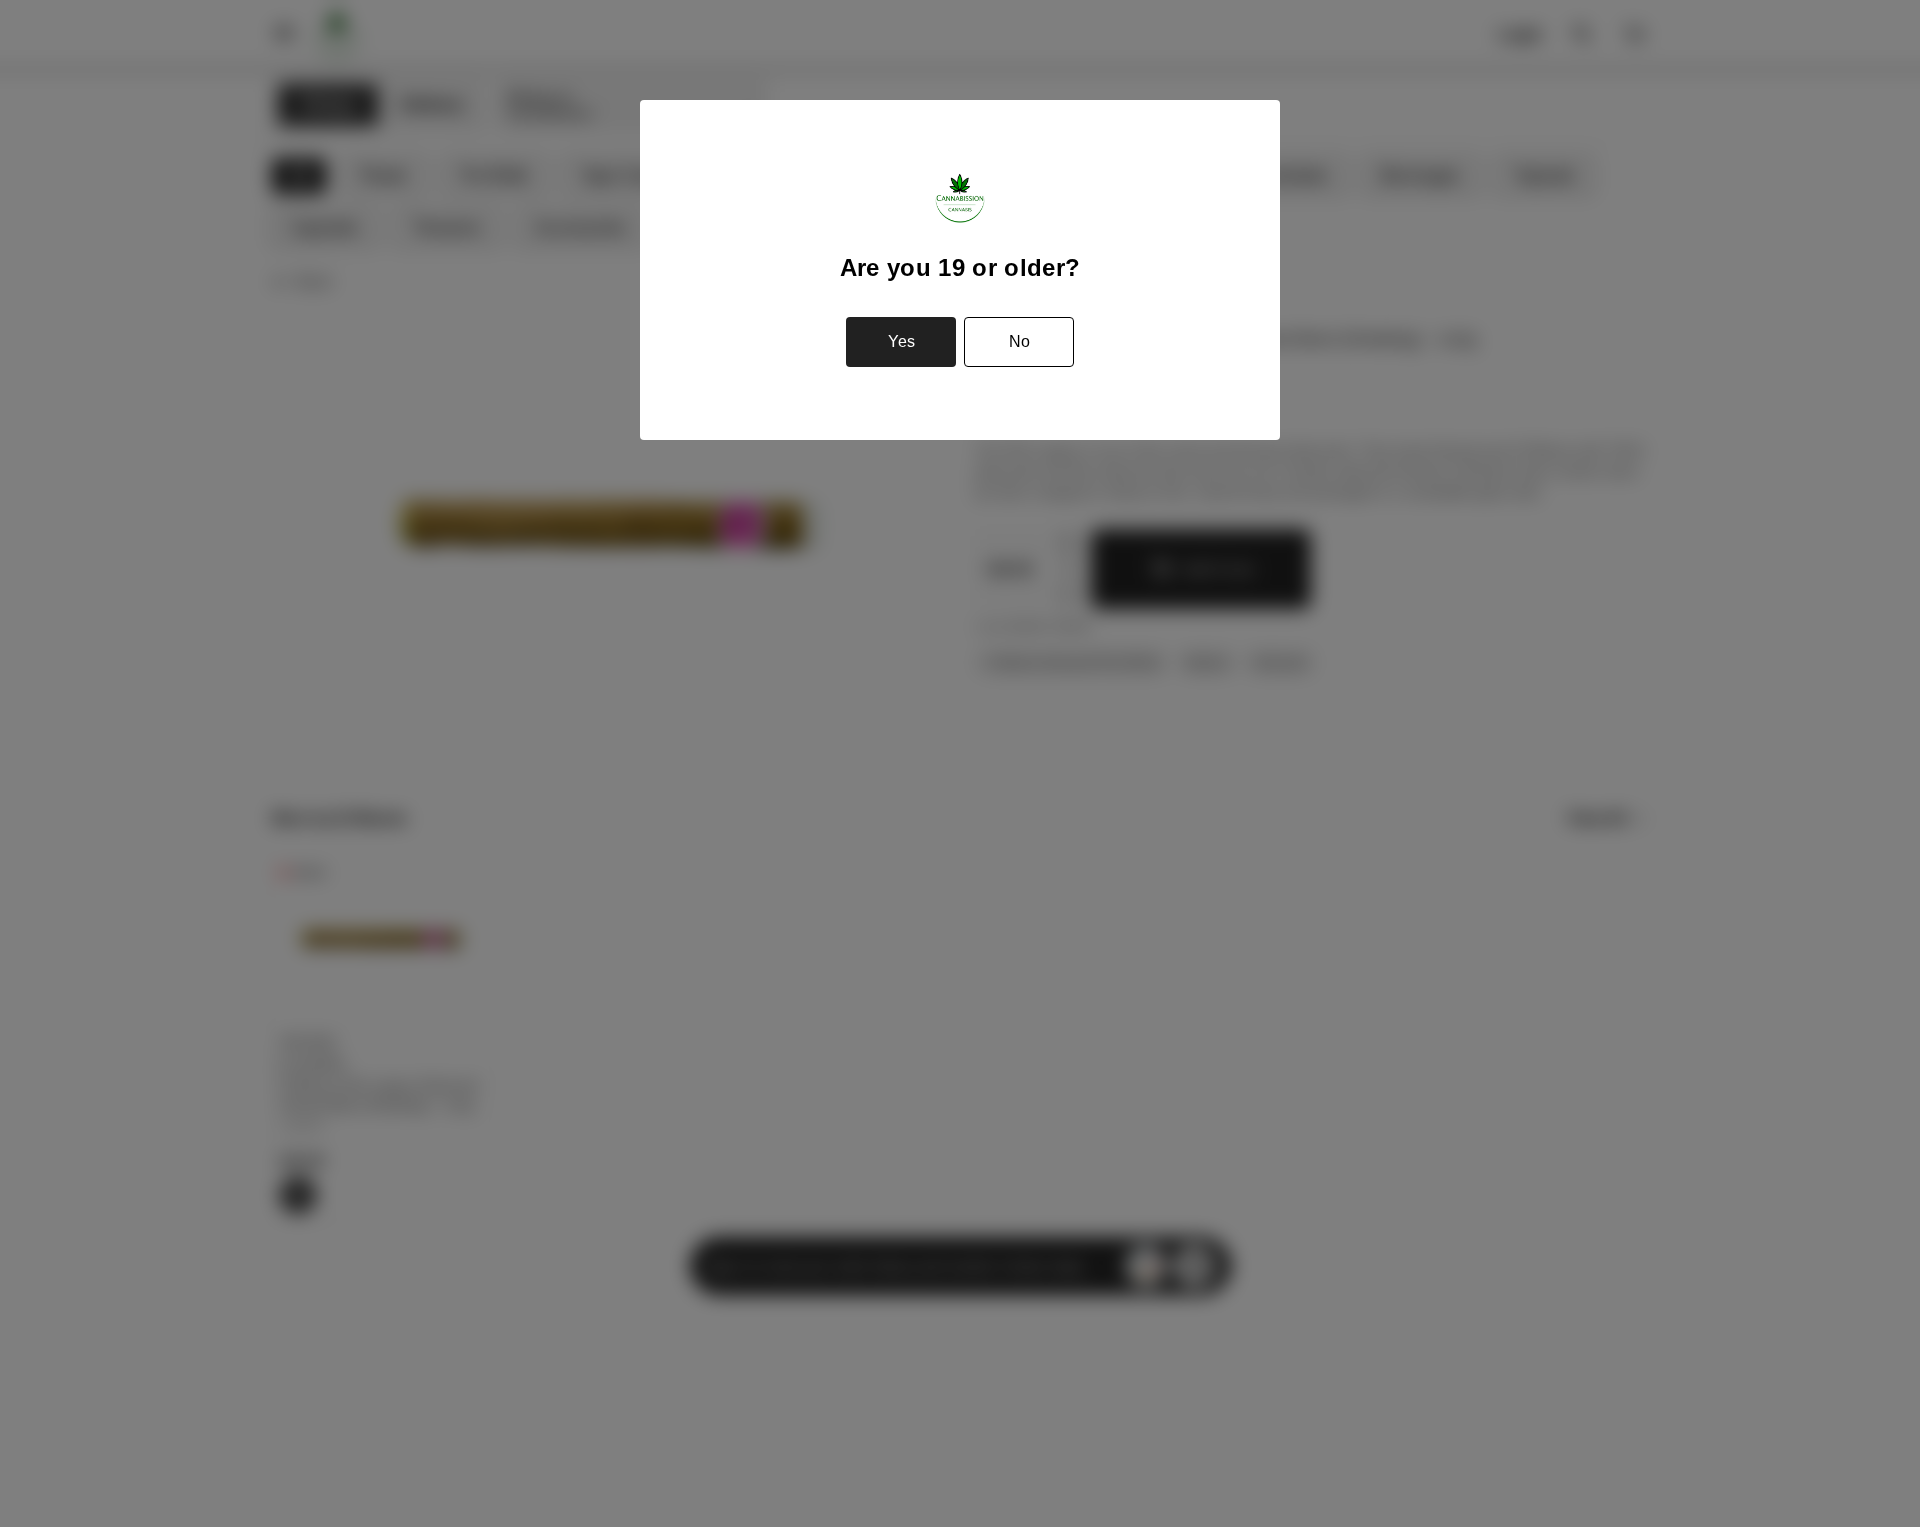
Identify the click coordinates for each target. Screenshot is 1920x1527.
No (1019, 341)
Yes (901, 341)
